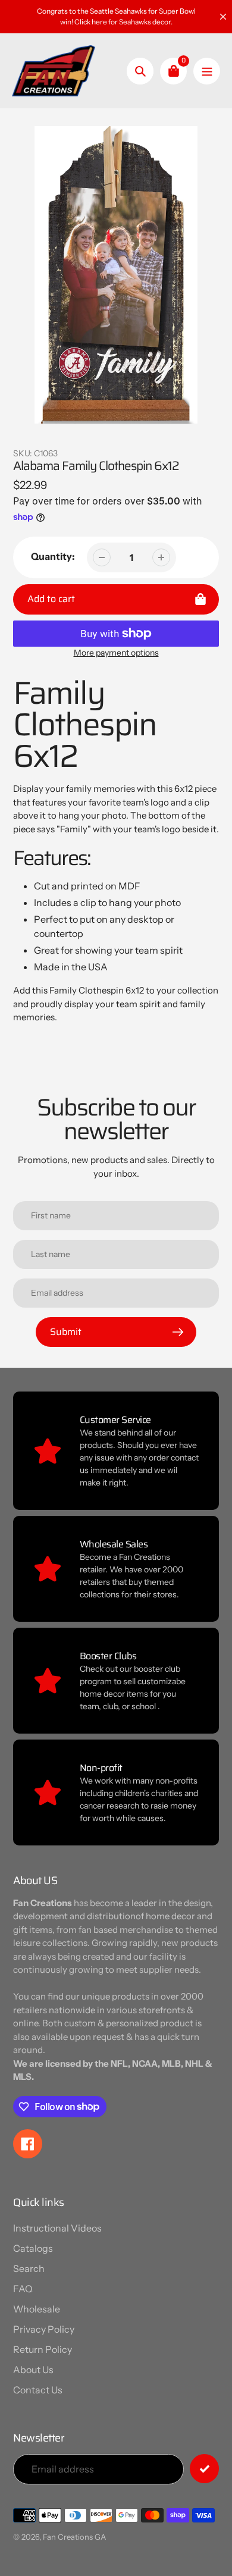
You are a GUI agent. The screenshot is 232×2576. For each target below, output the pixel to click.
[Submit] (204, 2469)
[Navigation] (207, 71)
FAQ (23, 2289)
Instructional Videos (57, 2228)
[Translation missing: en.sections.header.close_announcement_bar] (223, 17)
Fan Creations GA (74, 2537)
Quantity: (53, 556)
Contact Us (38, 2390)
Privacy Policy (44, 2329)
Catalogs (33, 2248)
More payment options (116, 653)
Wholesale (37, 2309)
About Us (33, 2370)
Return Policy (43, 2349)
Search (29, 2268)
